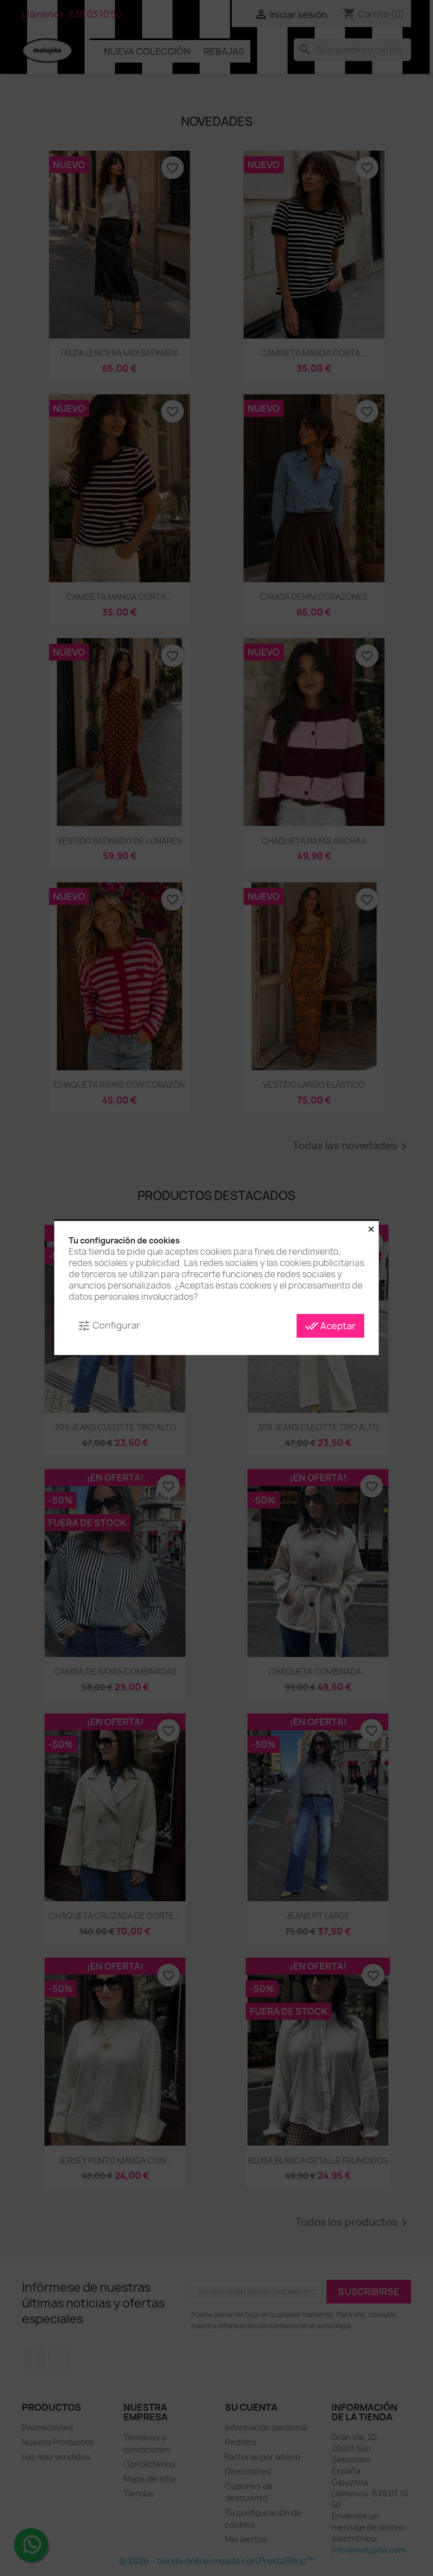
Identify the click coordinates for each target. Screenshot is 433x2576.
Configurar (109, 1326)
